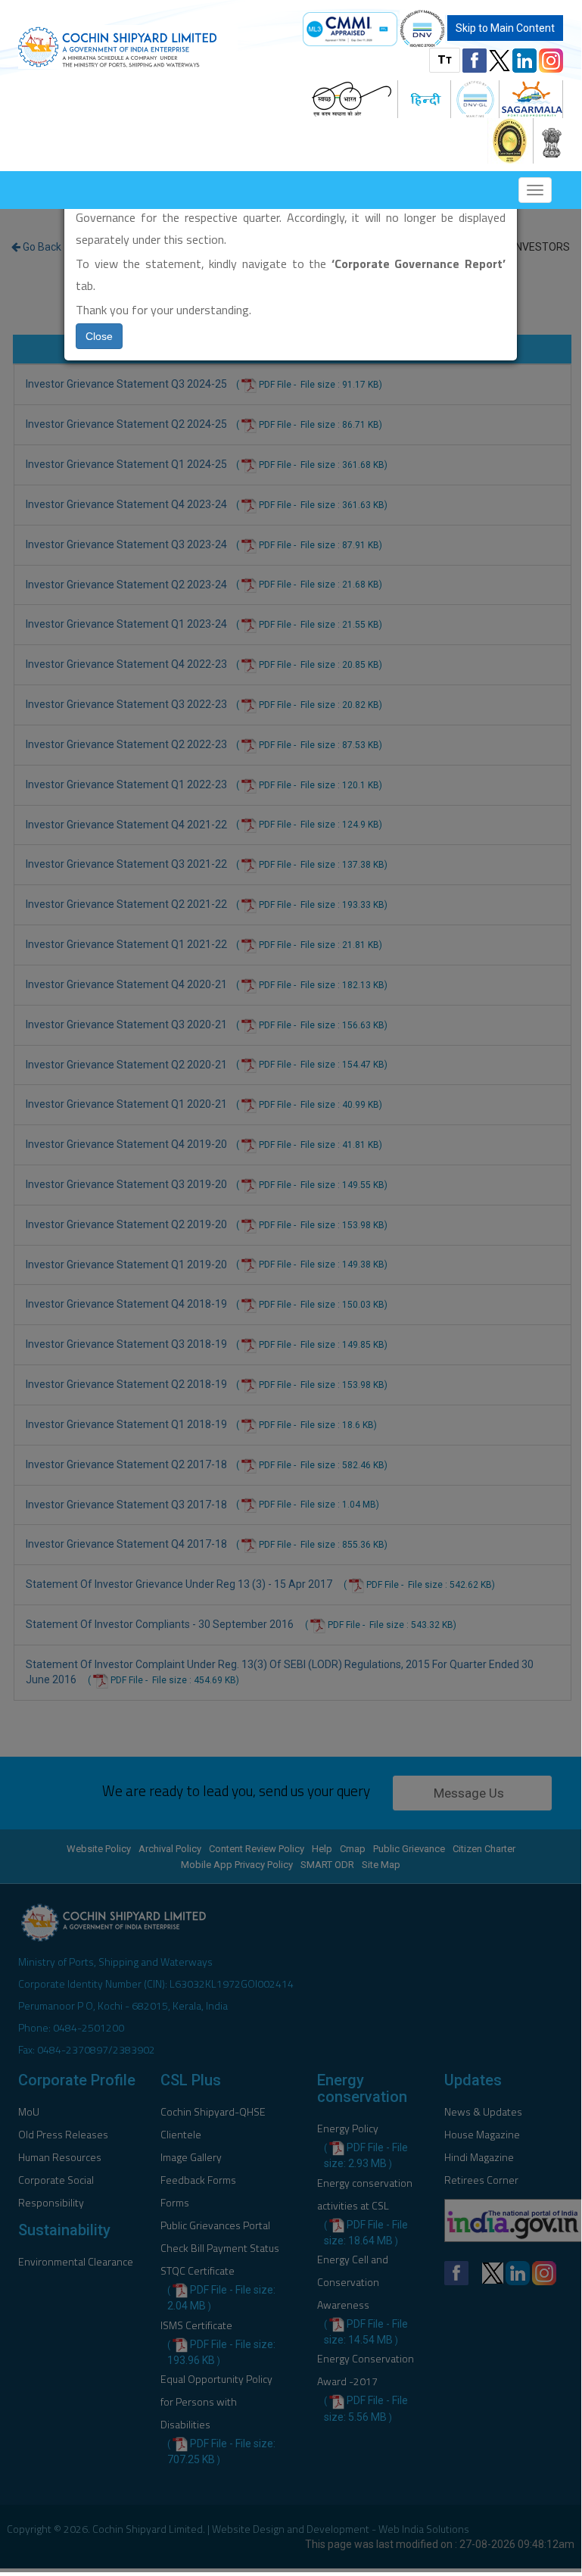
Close (99, 336)
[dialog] (291, 1286)
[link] (350, 29)
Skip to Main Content (505, 28)
